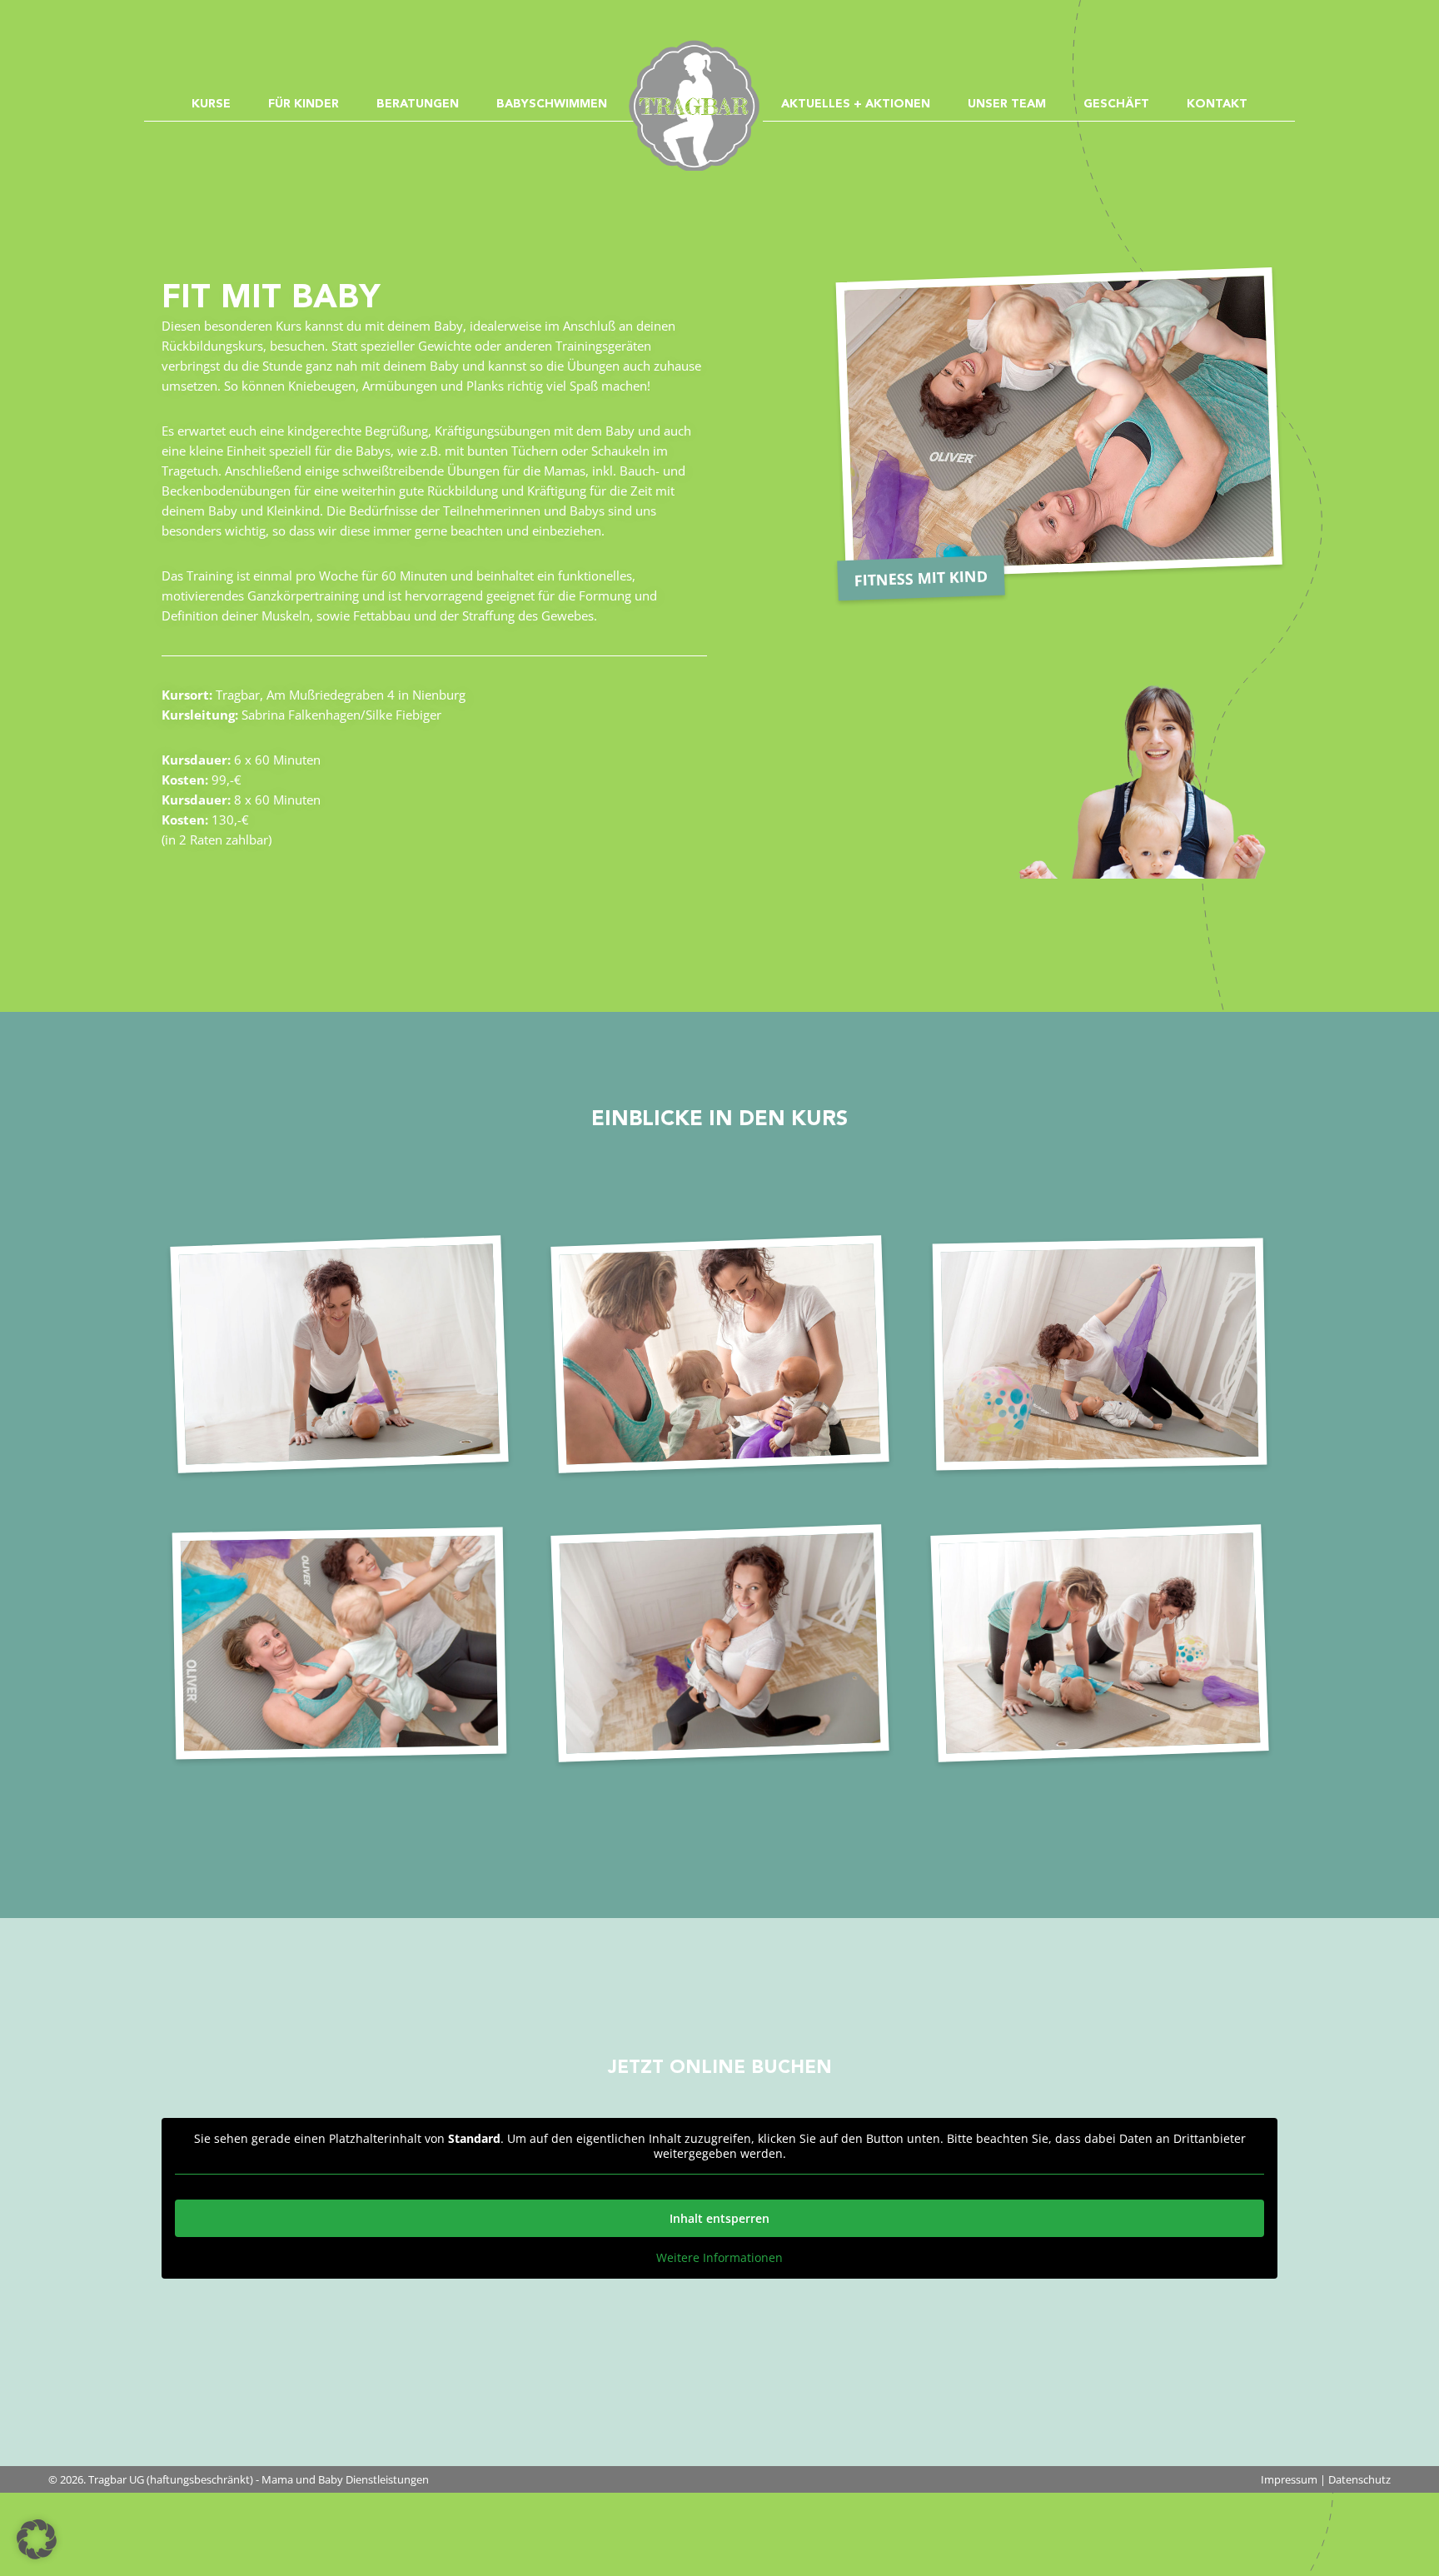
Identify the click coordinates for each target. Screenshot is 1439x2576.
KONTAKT (1217, 104)
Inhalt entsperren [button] (719, 2218)
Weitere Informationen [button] (719, 2258)
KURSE (211, 104)
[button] (37, 2539)
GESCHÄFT (1116, 104)
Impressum (1289, 2479)
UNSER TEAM (1007, 104)
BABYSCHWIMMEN (552, 104)
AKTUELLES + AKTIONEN (856, 104)
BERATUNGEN (418, 104)
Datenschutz (1359, 2479)
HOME (702, 58)
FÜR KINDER (304, 104)
